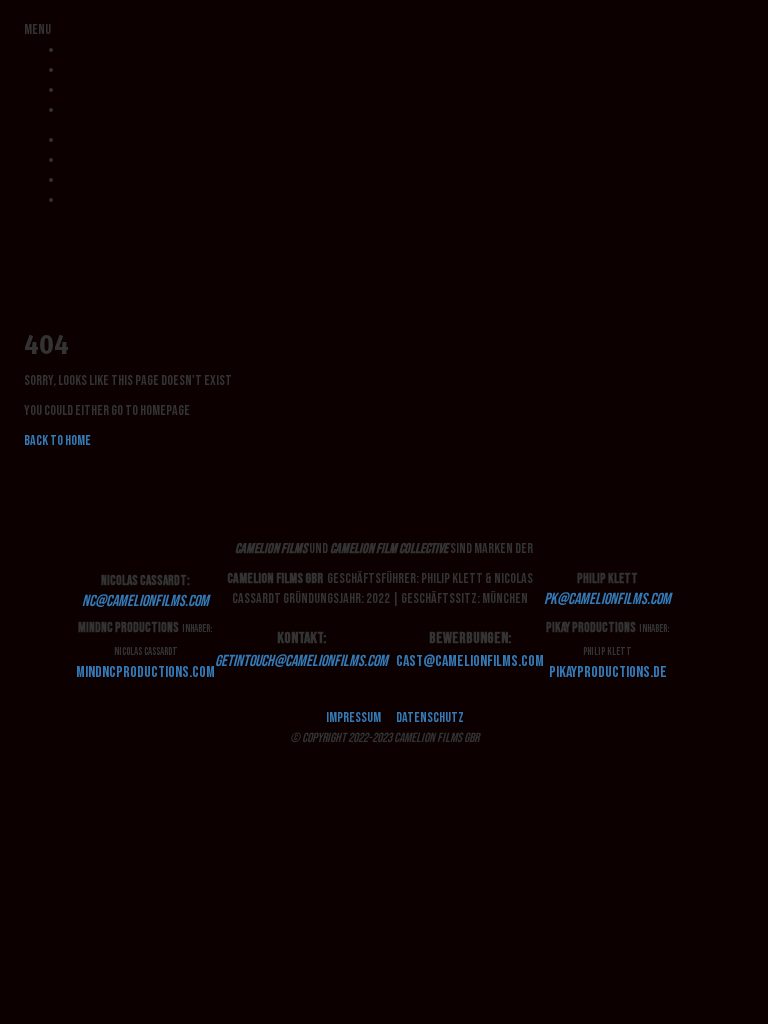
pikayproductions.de (608, 672)
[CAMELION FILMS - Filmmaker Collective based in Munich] (25, 229)
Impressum (353, 717)
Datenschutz (430, 717)
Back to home (57, 440)
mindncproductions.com (145, 672)
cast (470, 661)
